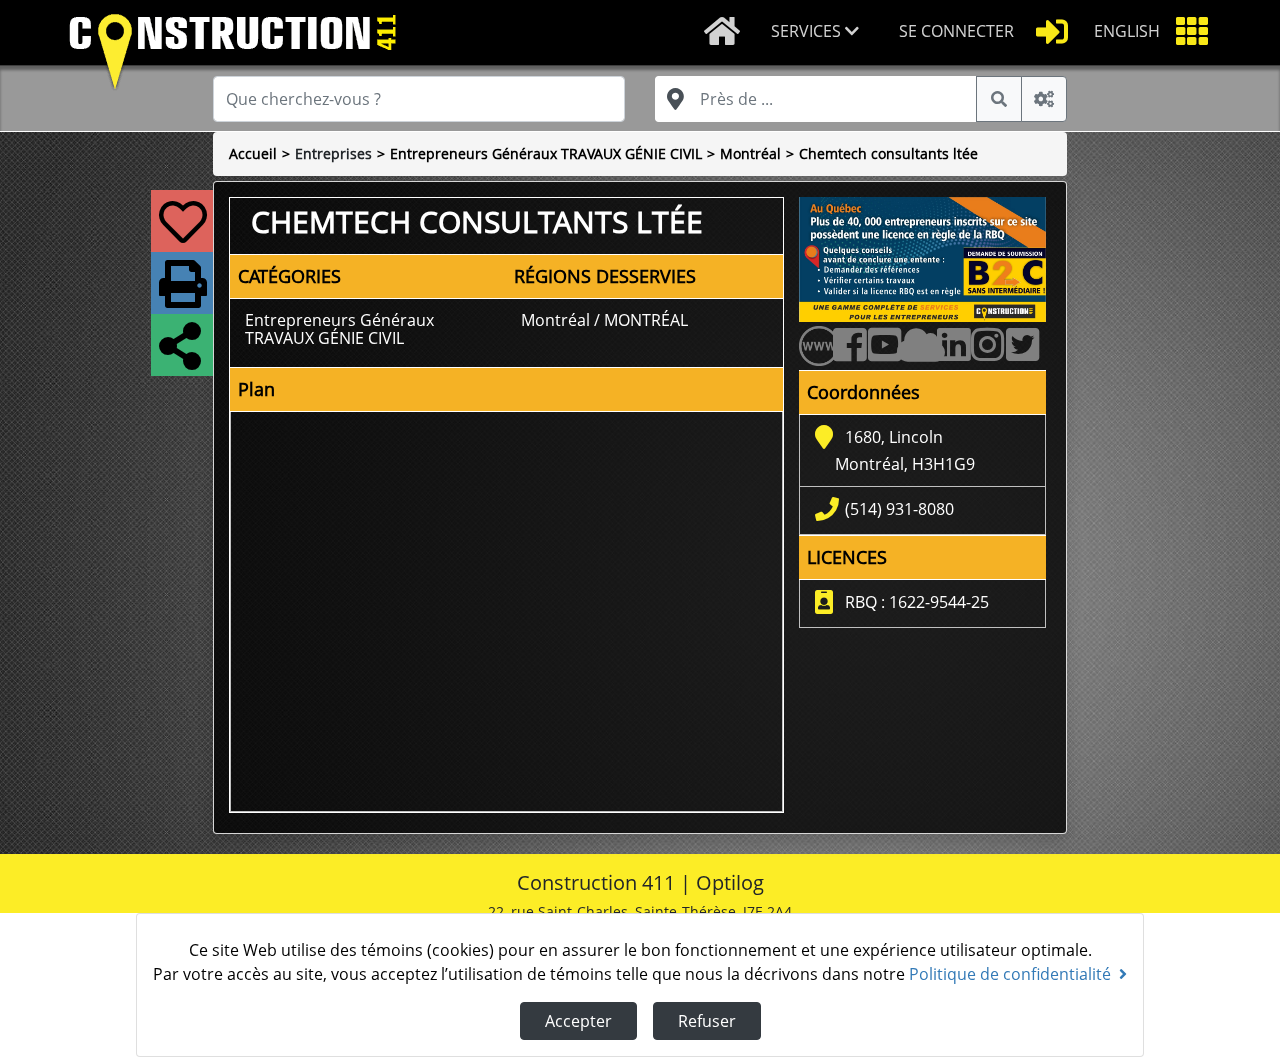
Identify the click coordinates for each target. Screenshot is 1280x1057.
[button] (819, 32)
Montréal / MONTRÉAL (604, 320)
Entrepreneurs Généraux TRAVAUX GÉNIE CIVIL (546, 153)
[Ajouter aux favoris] (179, 234)
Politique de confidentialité (1010, 974)
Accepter (578, 1021)
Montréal (750, 153)
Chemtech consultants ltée (888, 153)
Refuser (707, 1021)
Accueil (253, 153)
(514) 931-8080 (899, 509)
